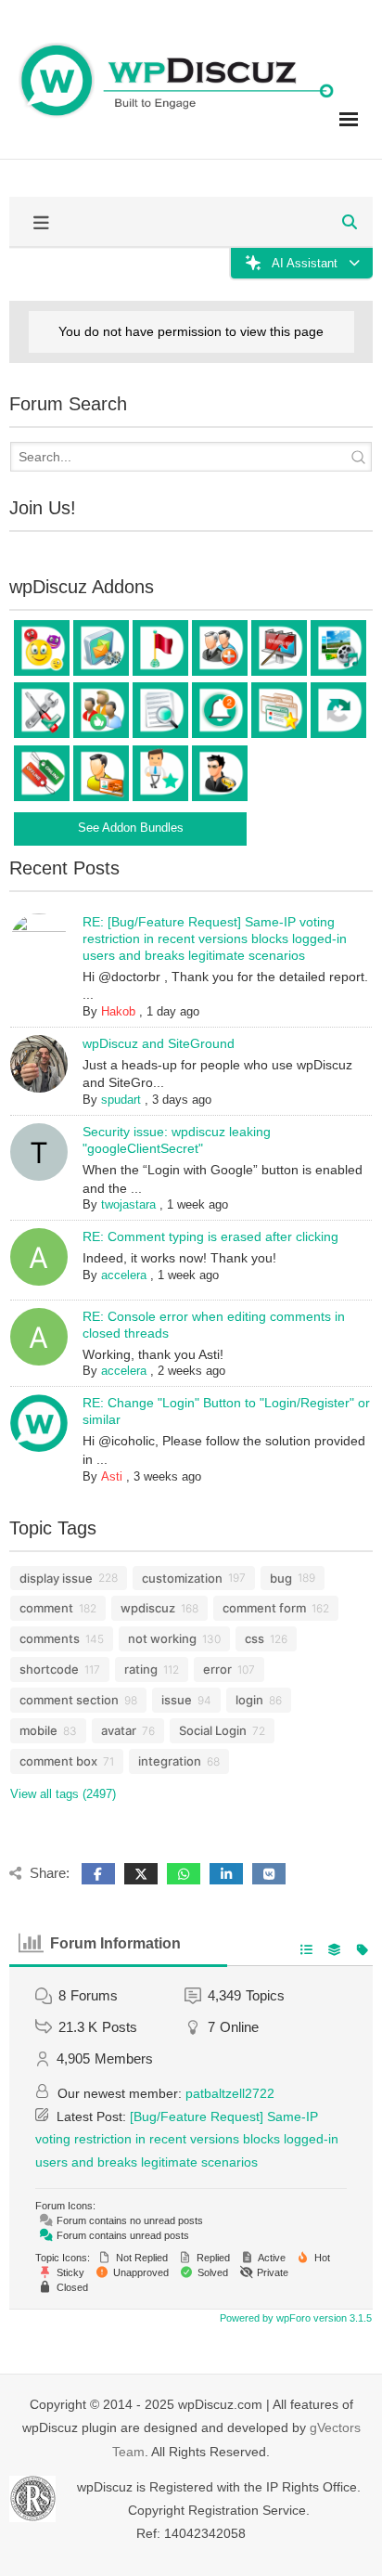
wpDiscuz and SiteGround (159, 1043)
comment (46, 1608)
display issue (56, 1578)
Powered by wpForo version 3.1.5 (294, 2318)
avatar (119, 1730)
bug (281, 1578)
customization (182, 1578)
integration (170, 1761)
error (217, 1669)
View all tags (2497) (63, 1794)
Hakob (118, 1011)
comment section (69, 1700)
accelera (124, 1275)
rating (141, 1669)
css (255, 1638)
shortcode (49, 1669)
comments (50, 1638)
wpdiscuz (148, 1608)
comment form (264, 1608)
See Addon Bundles (131, 828)
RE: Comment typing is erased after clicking (210, 1236)
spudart (121, 1100)
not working (162, 1638)
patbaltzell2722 (230, 2093)
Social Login (213, 1730)
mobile (38, 1730)
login (249, 1700)
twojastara (128, 1204)
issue (177, 1700)
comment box (58, 1761)
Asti (112, 1476)
